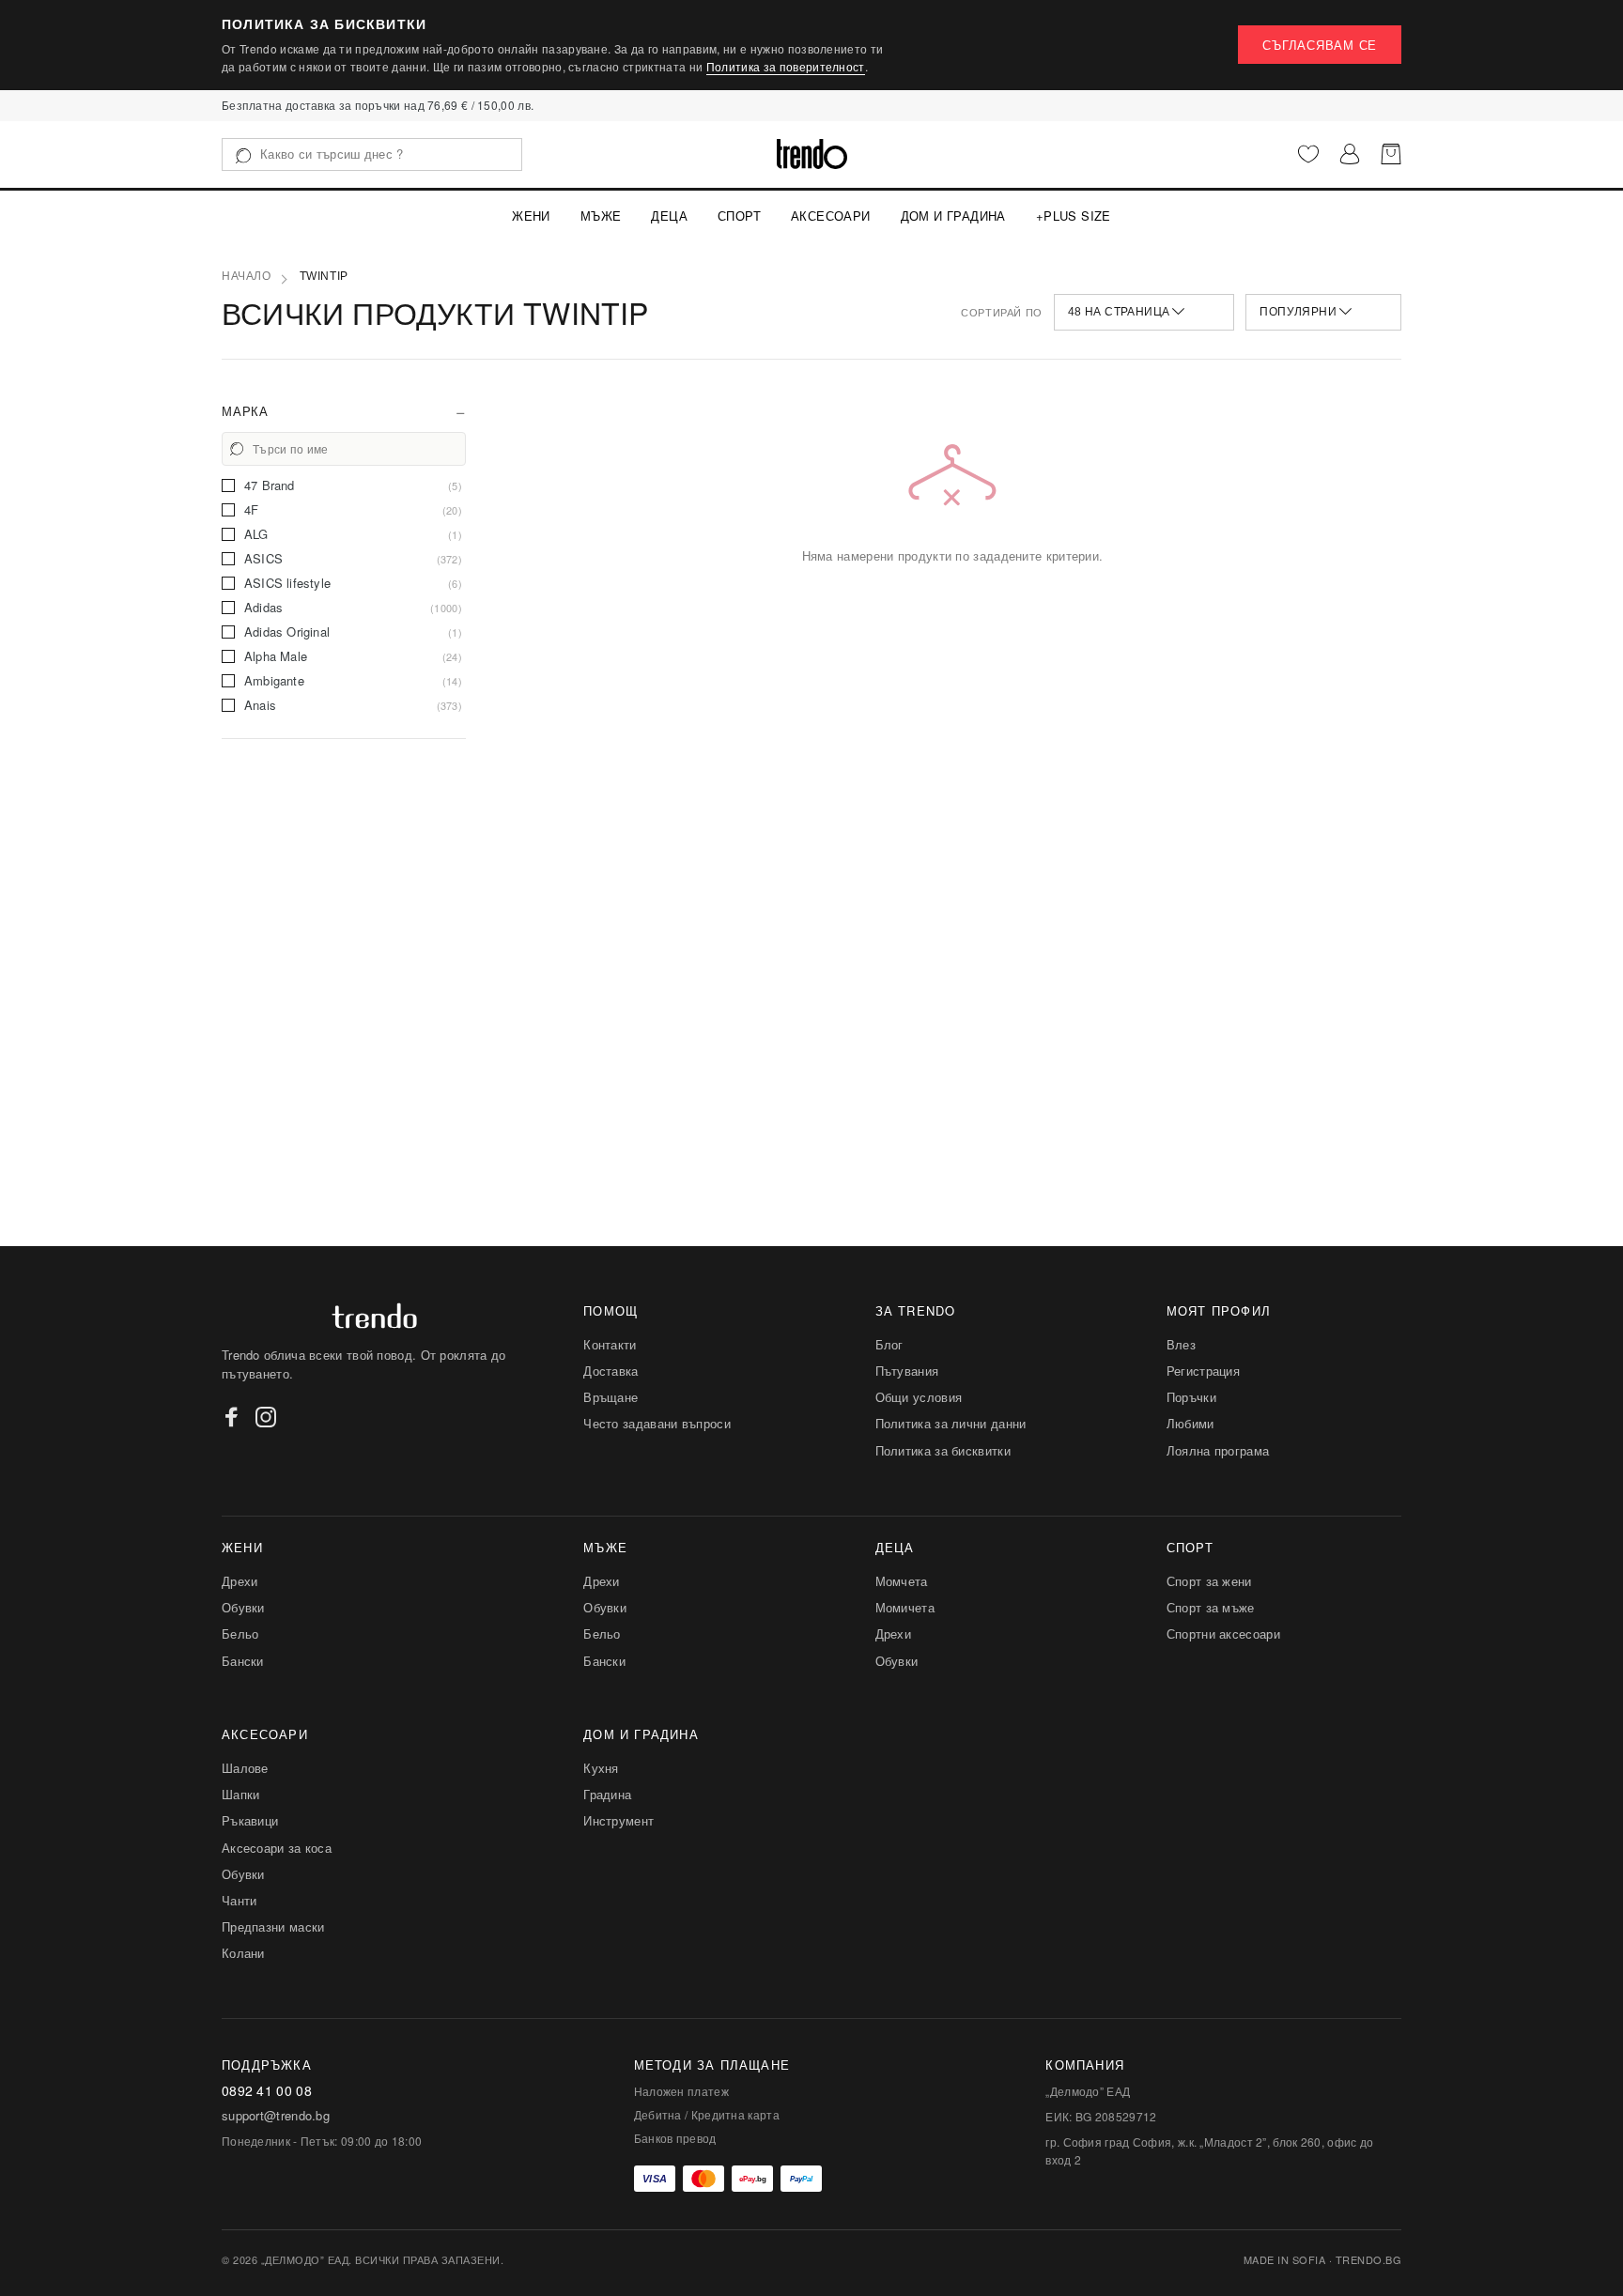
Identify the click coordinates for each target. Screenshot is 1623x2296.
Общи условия (919, 1397)
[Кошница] (1391, 154)
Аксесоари (831, 216)
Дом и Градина (953, 216)
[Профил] (1350, 154)
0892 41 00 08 (267, 2091)
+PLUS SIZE (1074, 216)
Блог (889, 1344)
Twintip (324, 276)
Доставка (611, 1371)
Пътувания (907, 1371)
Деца (669, 216)
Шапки (241, 1794)
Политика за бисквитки (943, 1450)
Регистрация (1203, 1371)
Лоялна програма (1218, 1450)
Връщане (611, 1397)
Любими (1190, 1423)
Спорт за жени (1209, 1581)
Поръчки (1191, 1397)
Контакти (610, 1344)
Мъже (601, 216)
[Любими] (1308, 154)
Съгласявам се (1320, 45)
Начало (247, 276)
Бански (243, 1661)
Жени (531, 216)
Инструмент (618, 1820)
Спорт (739, 216)
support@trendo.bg (276, 2116)
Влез (1181, 1344)
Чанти (240, 1900)
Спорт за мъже (1211, 1607)
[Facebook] (232, 1417)
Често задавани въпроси (657, 1423)
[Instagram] (266, 1417)
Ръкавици (250, 1820)
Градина (607, 1794)
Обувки (243, 1607)
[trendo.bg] (812, 154)
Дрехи (240, 1581)
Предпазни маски (273, 1926)
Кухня (601, 1768)
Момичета (905, 1607)
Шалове (245, 1768)
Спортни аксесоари (1223, 1633)
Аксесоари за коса (277, 1848)
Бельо (240, 1633)
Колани (243, 1953)
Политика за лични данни (951, 1423)
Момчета (902, 1581)
